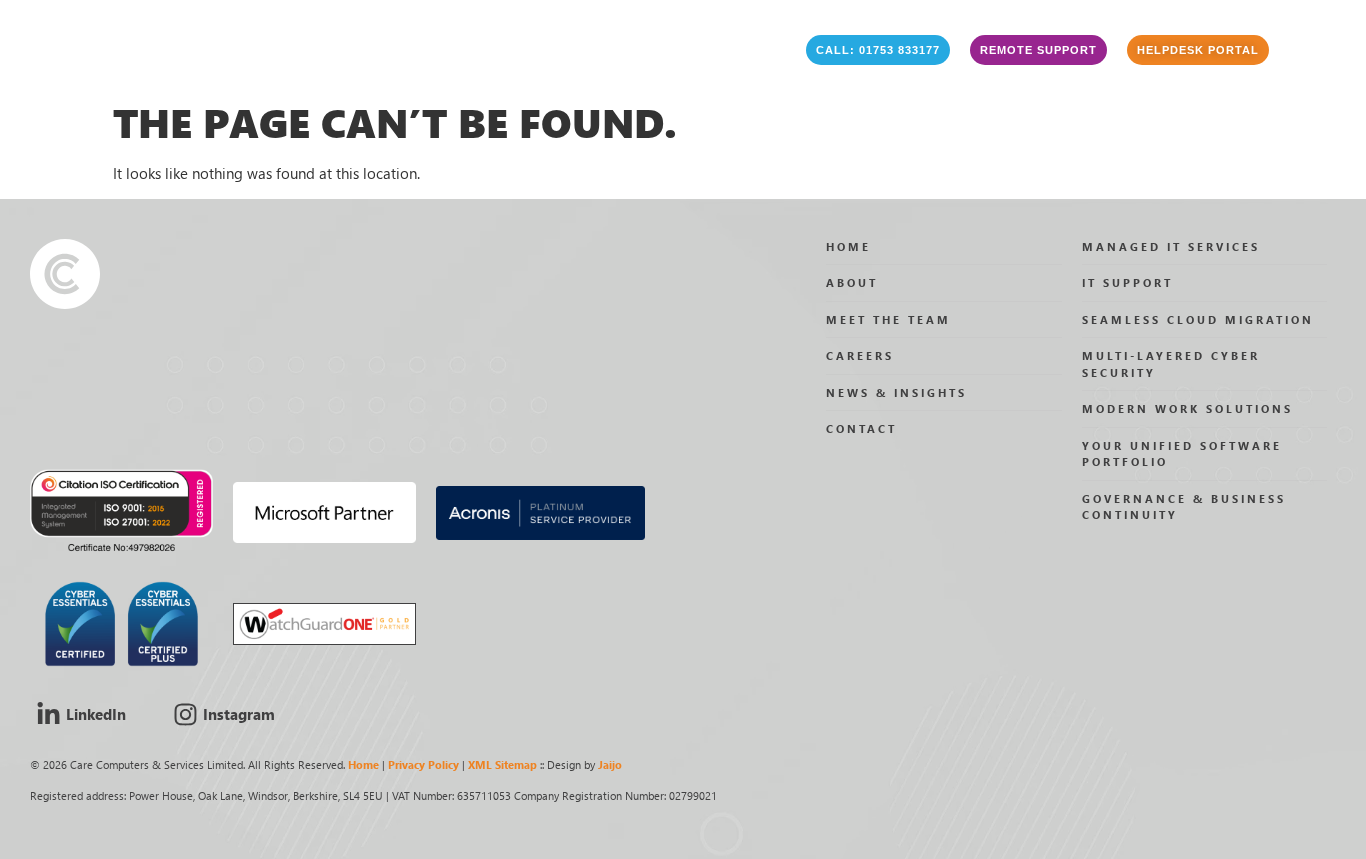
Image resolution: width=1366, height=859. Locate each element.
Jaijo (610, 764)
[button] (878, 50)
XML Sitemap (502, 764)
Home (363, 764)
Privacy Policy (423, 764)
